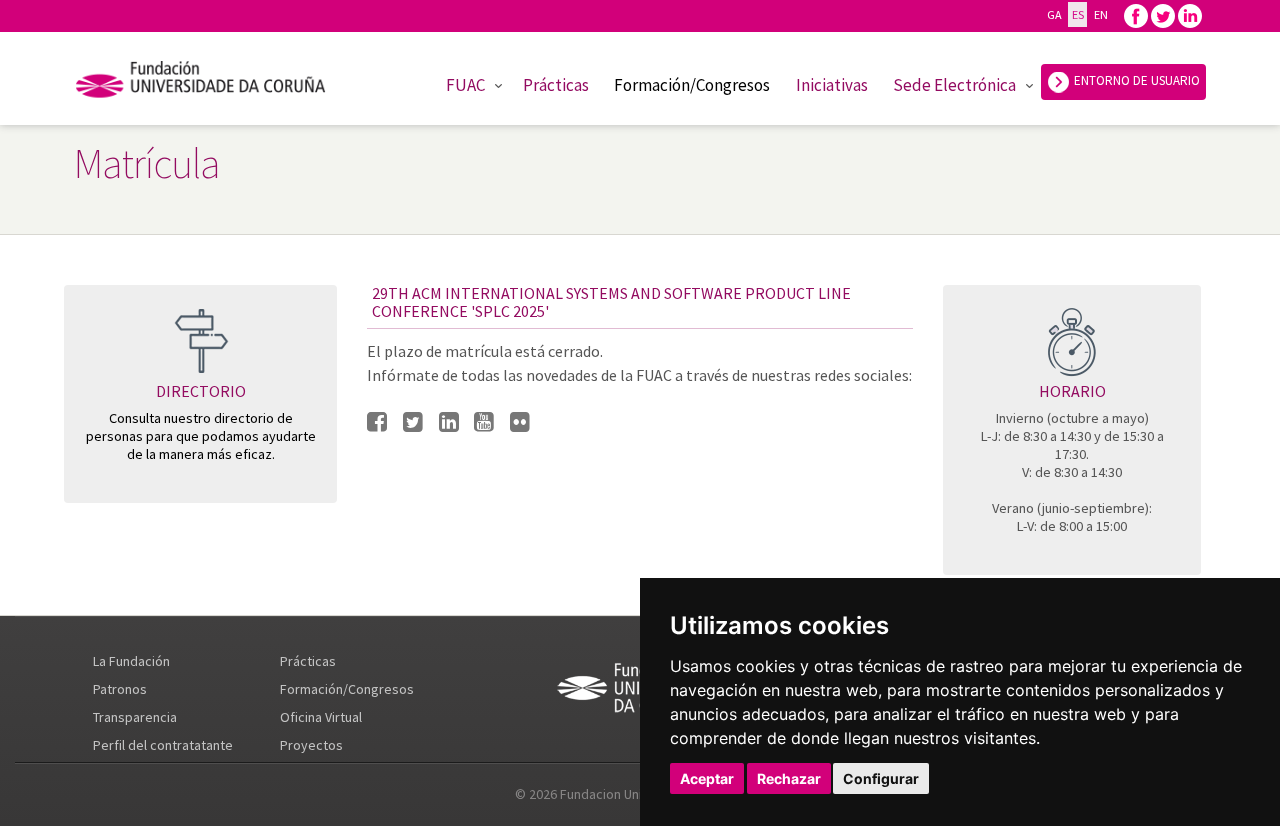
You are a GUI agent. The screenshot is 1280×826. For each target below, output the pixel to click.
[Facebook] (1136, 14)
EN (1100, 14)
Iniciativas (832, 85)
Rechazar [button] (789, 778)
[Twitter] (1163, 14)
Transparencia (135, 717)
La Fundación (131, 661)
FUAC (465, 85)
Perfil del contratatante (163, 745)
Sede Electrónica (954, 85)
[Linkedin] (1190, 14)
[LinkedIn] (449, 422)
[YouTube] (484, 422)
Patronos (120, 689)
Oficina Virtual (321, 717)
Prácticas (556, 85)
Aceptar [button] (707, 778)
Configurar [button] (881, 778)
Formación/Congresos (692, 85)
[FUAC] (213, 83)
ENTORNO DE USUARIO (1135, 80)
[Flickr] (520, 422)
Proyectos (311, 745)
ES (1077, 14)
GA (1054, 14)
